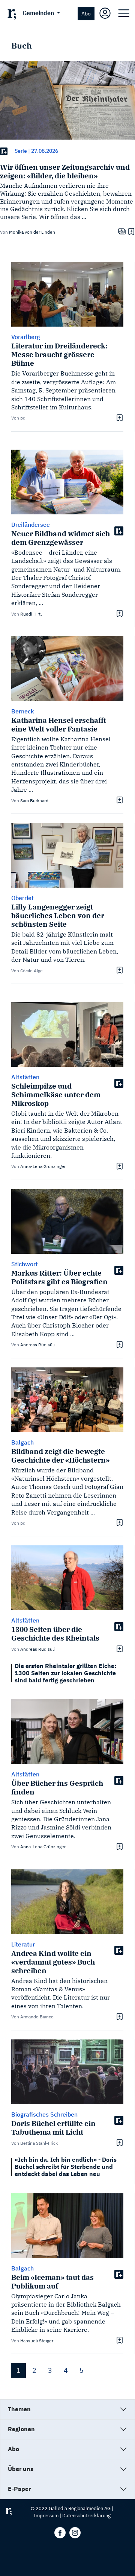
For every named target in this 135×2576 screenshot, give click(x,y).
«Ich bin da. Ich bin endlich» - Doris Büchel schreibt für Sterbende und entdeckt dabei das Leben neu (66, 2167)
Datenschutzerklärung (86, 2516)
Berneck (23, 711)
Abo (86, 13)
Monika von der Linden (32, 232)
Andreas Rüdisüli (37, 1345)
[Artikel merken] (130, 231)
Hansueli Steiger (37, 2341)
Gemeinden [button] (39, 13)
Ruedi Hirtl (31, 614)
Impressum (46, 2516)
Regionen (21, 2429)
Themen (19, 2409)
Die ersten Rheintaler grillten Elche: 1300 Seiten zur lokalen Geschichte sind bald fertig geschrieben (65, 1673)
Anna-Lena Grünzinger (43, 1166)
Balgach (22, 1442)
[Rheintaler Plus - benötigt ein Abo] (4, 151)
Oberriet (22, 898)
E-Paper (19, 2489)
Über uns (21, 2469)
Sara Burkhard (34, 801)
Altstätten (25, 1077)
